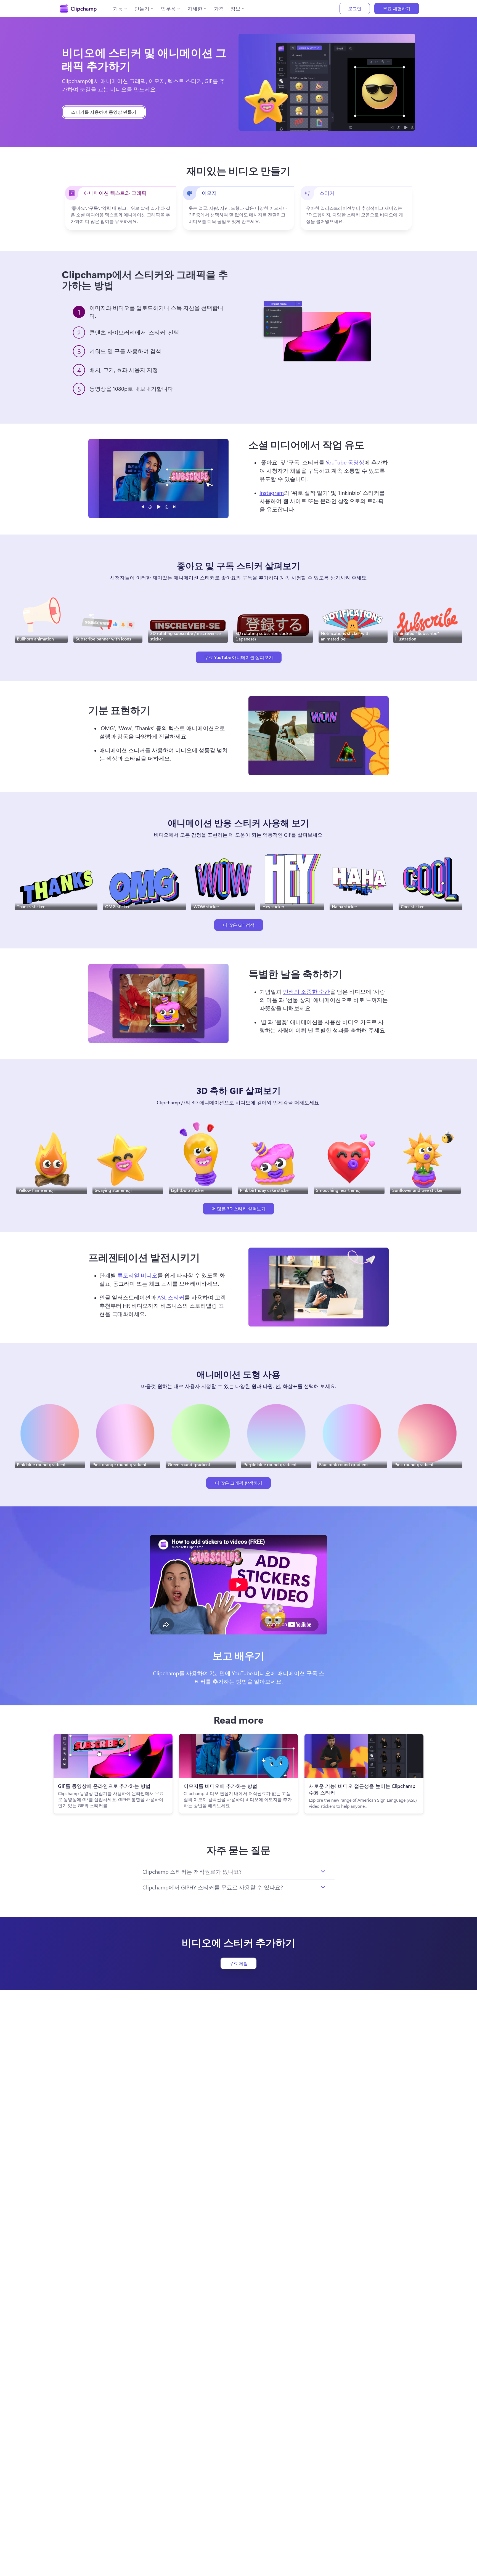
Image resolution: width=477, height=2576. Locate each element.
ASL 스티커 (171, 1297)
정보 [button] (235, 9)
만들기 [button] (142, 9)
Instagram (272, 492)
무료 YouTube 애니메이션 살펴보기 (239, 657)
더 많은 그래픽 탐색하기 (239, 1483)
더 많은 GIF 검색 (239, 925)
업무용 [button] (168, 9)
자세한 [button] (195, 9)
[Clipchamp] (78, 9)
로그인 (355, 8)
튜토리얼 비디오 (137, 1275)
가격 (219, 9)
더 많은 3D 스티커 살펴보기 (239, 1209)
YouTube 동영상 (345, 462)
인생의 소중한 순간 (306, 991)
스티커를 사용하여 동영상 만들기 (104, 112)
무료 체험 (239, 1963)
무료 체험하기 (397, 8)
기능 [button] (118, 9)
